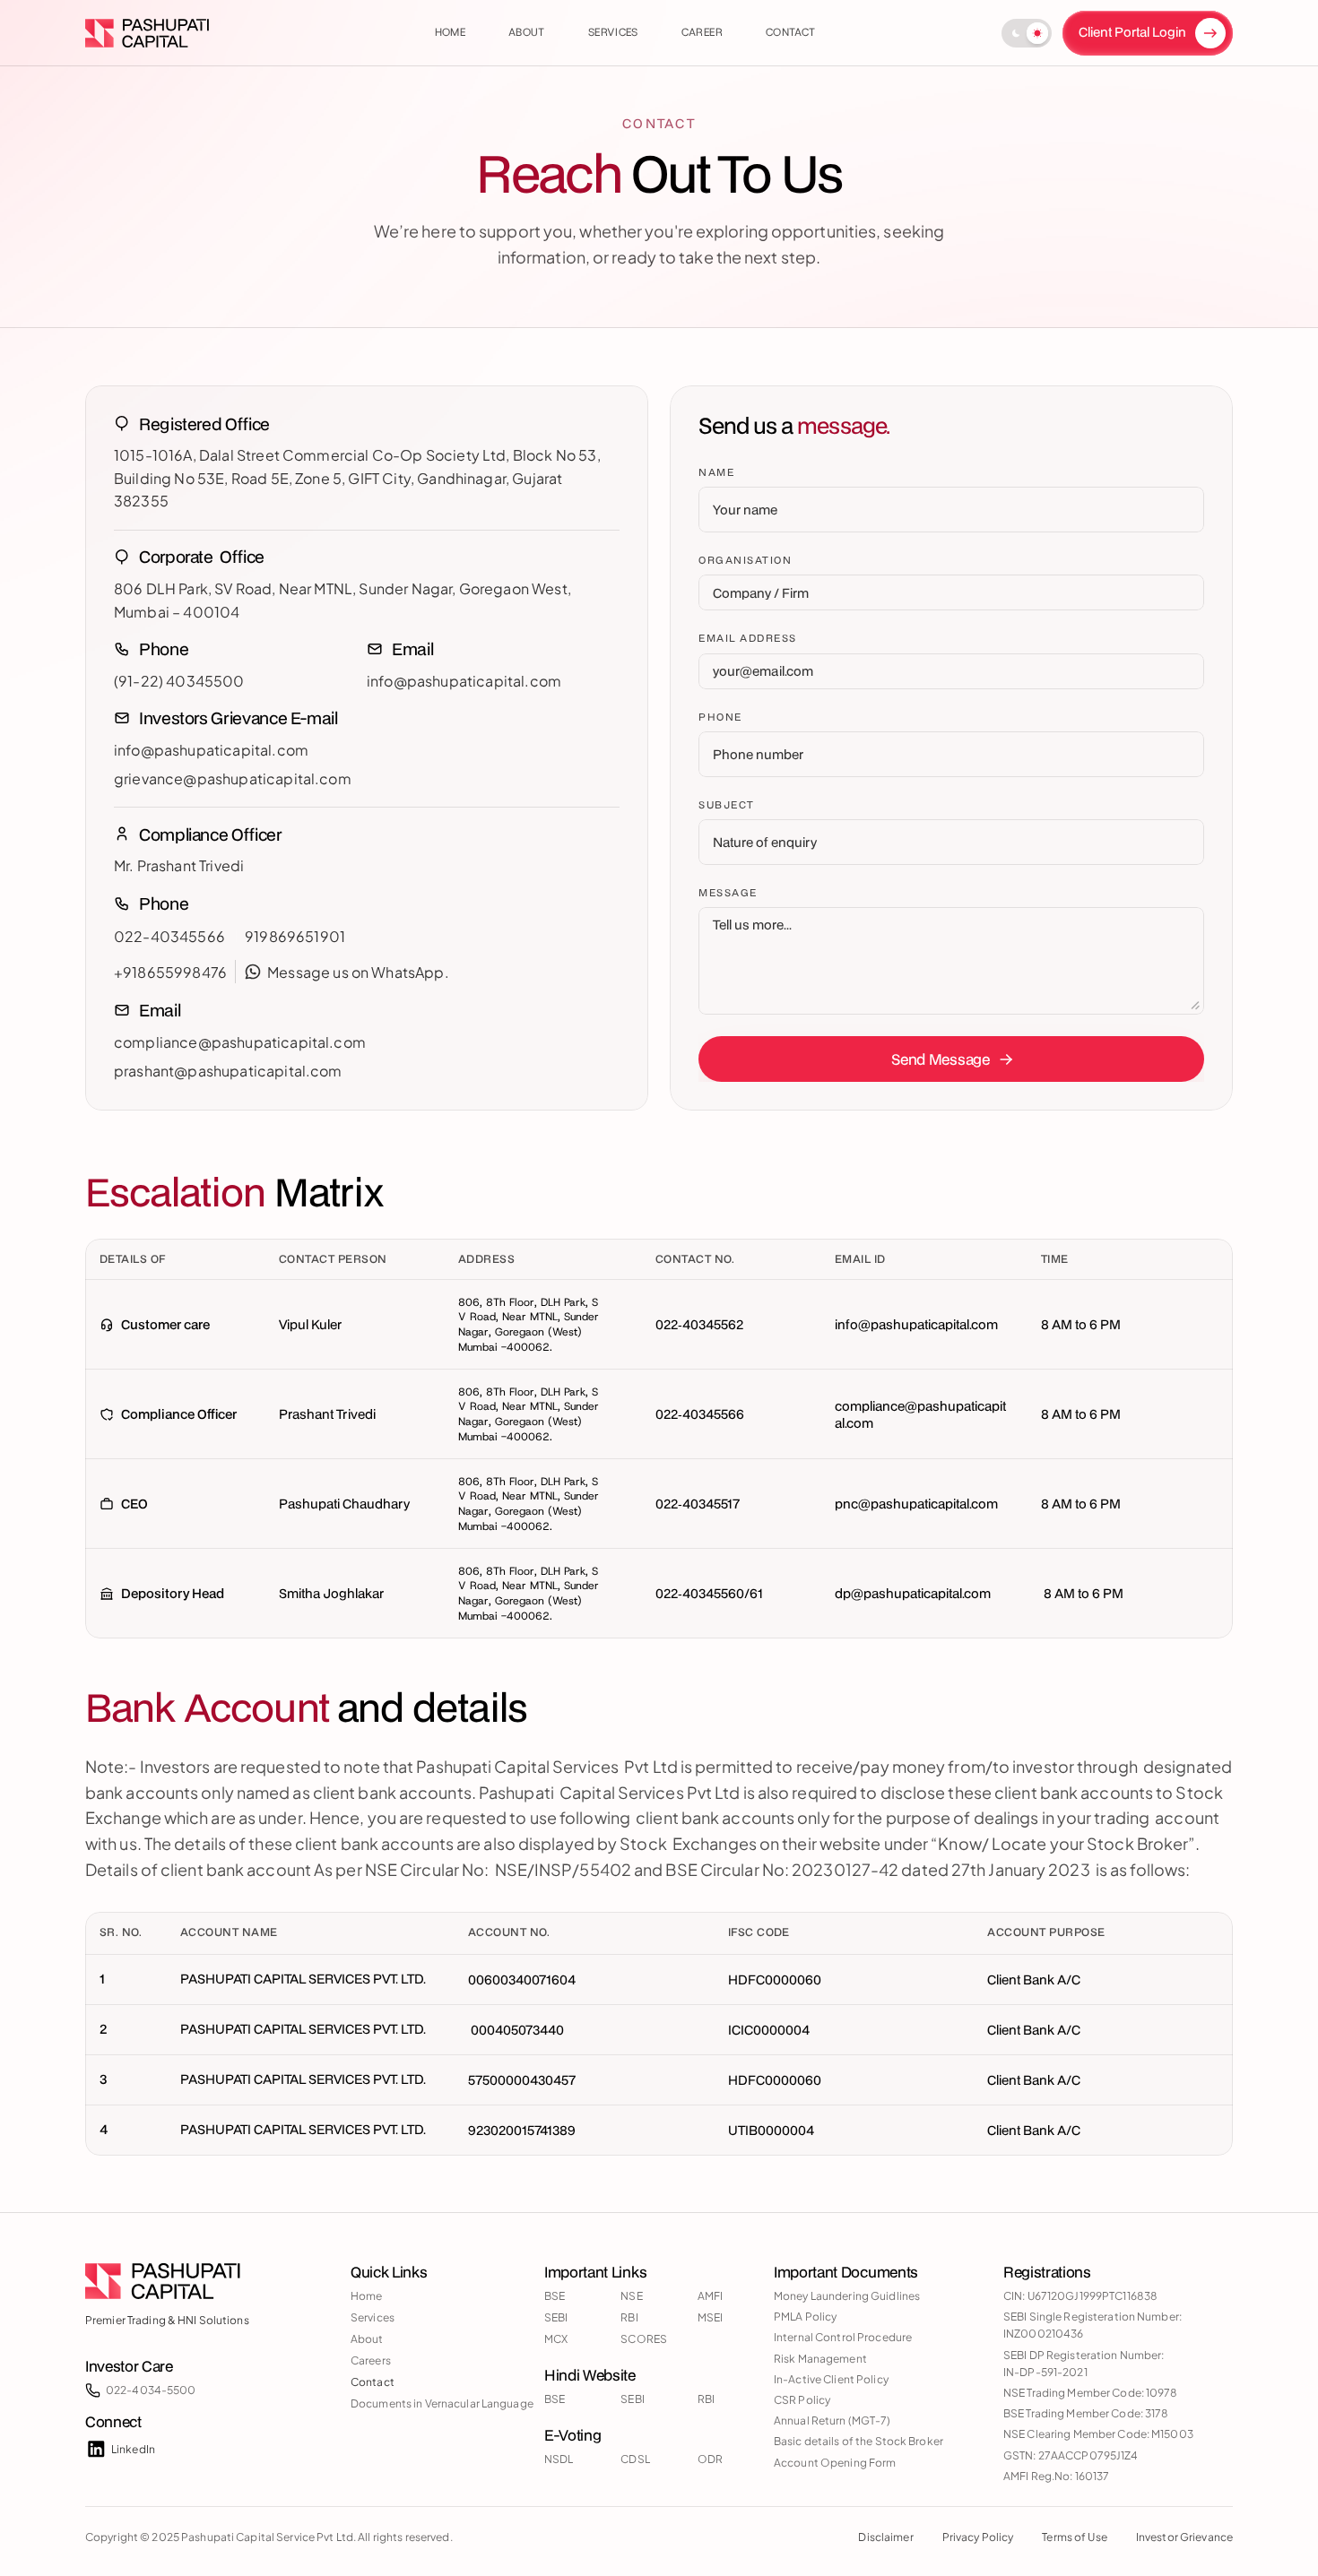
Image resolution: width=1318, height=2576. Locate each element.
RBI (629, 2317)
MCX (556, 2339)
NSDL (559, 2459)
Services (373, 2317)
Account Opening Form (835, 2463)
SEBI (556, 2317)
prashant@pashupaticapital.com (228, 1071)
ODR (710, 2459)
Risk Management (820, 2359)
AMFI (710, 2296)
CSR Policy (802, 2400)
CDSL (635, 2459)
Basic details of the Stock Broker (858, 2441)
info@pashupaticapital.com (464, 681)
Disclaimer (885, 2537)
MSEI (710, 2317)
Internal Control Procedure (843, 2337)
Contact (373, 2382)
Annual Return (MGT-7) (832, 2420)
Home (366, 2296)
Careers (371, 2360)
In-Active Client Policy (831, 2379)
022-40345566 (171, 936)
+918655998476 (170, 972)
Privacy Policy (978, 2537)
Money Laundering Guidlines (847, 2296)
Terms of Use (1074, 2537)
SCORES (644, 2339)
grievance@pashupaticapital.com (233, 778)
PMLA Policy (805, 2317)
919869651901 (295, 936)
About (367, 2339)
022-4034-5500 (151, 2390)
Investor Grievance (1184, 2537)
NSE (631, 2296)
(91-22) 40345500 (179, 681)
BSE (555, 2296)
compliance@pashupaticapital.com (240, 1042)
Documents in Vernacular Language (442, 2403)
